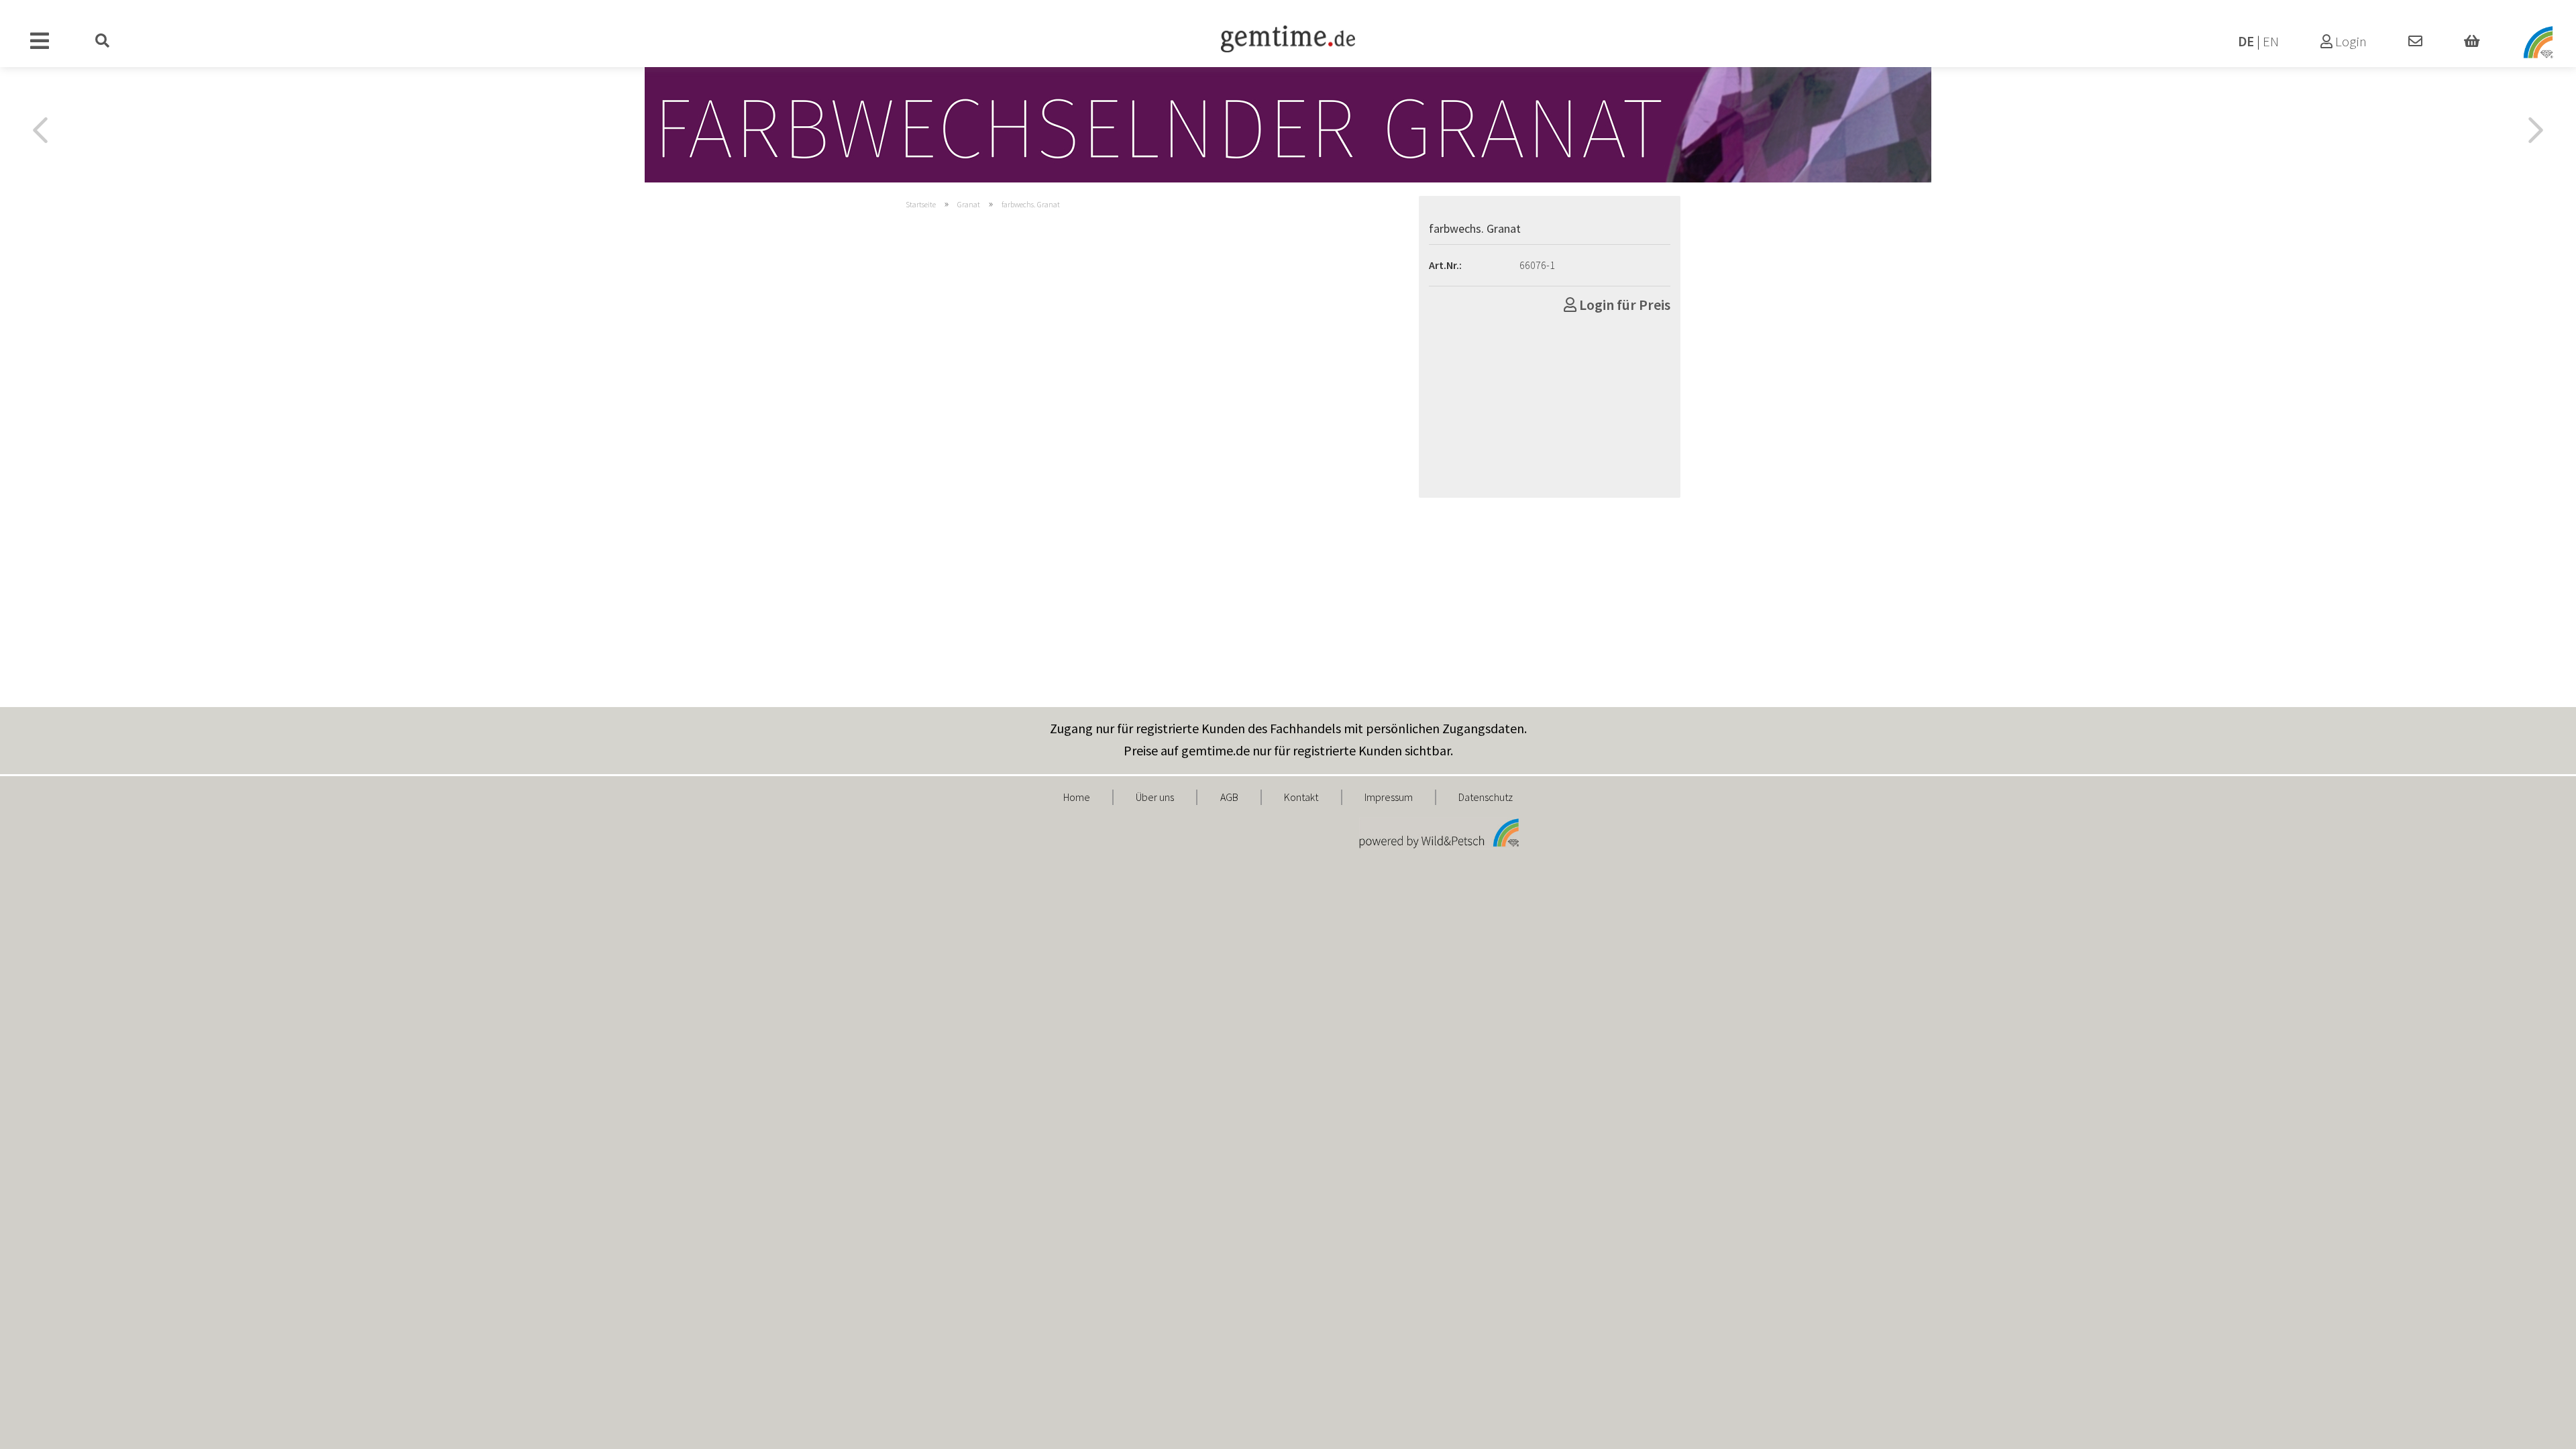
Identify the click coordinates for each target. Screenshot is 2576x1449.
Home (1077, 797)
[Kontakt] (2415, 42)
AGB (1229, 797)
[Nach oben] (2539, 1429)
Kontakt (1301, 797)
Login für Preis (1623, 305)
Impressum (1389, 797)
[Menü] (40, 42)
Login (2350, 42)
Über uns (1155, 797)
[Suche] (103, 42)
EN (2271, 42)
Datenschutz (1486, 797)
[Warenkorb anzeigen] (2472, 42)
